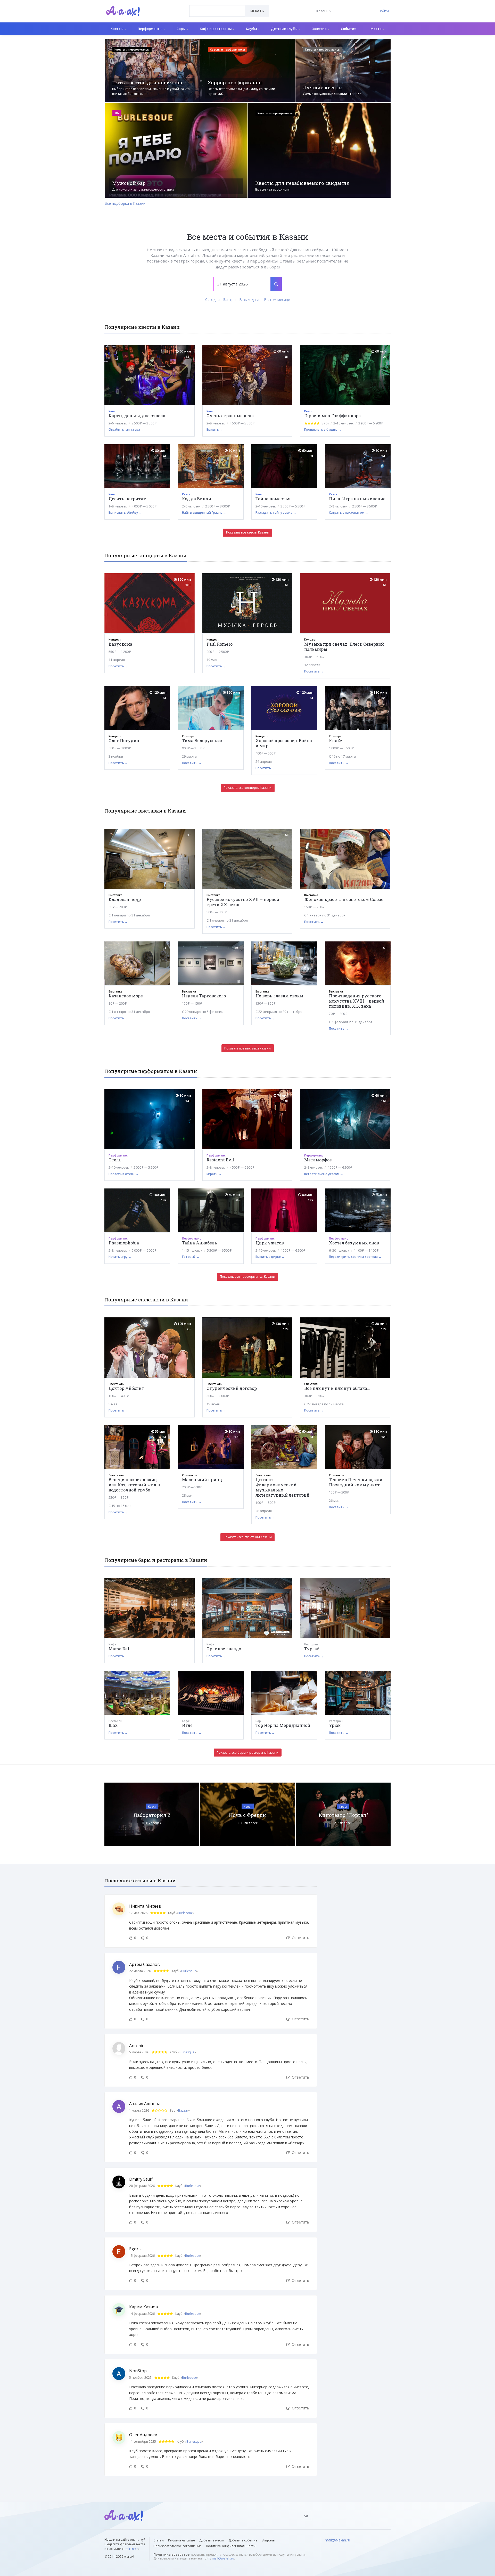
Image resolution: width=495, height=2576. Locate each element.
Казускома (120, 644)
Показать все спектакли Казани (248, 1537)
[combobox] (217, 11)
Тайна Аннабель (200, 1243)
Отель (115, 1160)
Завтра (229, 300)
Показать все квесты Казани (248, 532)
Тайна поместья (273, 499)
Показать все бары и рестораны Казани (247, 1753)
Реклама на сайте (181, 2540)
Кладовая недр (125, 899)
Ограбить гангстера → (126, 429)
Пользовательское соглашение (178, 2546)
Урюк (335, 1725)
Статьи (159, 2540)
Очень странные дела (230, 416)
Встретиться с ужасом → (324, 1174)
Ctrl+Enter (131, 2549)
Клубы (252, 29)
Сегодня (212, 300)
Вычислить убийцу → (125, 512)
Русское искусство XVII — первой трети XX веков (243, 902)
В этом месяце (277, 300)
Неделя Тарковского (204, 996)
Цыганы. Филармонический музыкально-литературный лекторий (282, 1487)
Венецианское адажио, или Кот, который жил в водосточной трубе (134, 1485)
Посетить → (118, 666)
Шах (113, 1725)
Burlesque (185, 1913)
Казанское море (126, 996)
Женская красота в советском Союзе (344, 899)
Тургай (312, 1649)
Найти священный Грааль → (204, 512)
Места (376, 29)
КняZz (336, 740)
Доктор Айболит (126, 1388)
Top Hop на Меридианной (283, 1725)
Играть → (214, 1174)
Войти (384, 11)
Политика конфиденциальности (231, 2546)
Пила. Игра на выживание (357, 499)
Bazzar (183, 2110)
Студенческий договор (232, 1388)
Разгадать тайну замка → (276, 512)
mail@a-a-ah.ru (223, 2558)
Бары (181, 29)
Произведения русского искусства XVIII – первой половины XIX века (357, 1001)
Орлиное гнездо (224, 1649)
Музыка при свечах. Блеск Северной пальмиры (344, 647)
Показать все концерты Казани (247, 788)
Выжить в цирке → (270, 1257)
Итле (187, 1725)
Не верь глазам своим (279, 996)
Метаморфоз (318, 1160)
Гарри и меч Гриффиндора (332, 416)
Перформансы (150, 29)
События (349, 29)
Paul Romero (220, 644)
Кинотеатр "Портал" (343, 1815)
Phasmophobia (124, 1243)
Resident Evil (220, 1160)
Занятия (320, 29)
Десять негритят (127, 499)
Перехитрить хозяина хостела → (355, 1257)
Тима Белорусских (202, 740)
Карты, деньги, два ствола (137, 416)
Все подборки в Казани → (127, 203)
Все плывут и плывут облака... (337, 1388)
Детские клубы (285, 29)
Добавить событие (243, 2540)
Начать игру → (120, 1257)
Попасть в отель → (123, 1174)
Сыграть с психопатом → (349, 512)
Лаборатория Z (152, 1815)
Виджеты (269, 2540)
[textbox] (217, 7)
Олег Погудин (124, 740)
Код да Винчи (197, 499)
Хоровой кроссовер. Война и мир (284, 743)
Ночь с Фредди (247, 1815)
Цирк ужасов (270, 1243)
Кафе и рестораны (216, 29)
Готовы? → (191, 1257)
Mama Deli (120, 1649)
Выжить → (215, 429)
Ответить (300, 1938)
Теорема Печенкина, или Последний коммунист (356, 1482)
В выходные (250, 300)
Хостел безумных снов (354, 1243)
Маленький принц (202, 1479)
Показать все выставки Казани (247, 1048)
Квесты (117, 29)
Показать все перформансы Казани (247, 1277)
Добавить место (212, 2540)
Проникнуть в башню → (323, 429)
